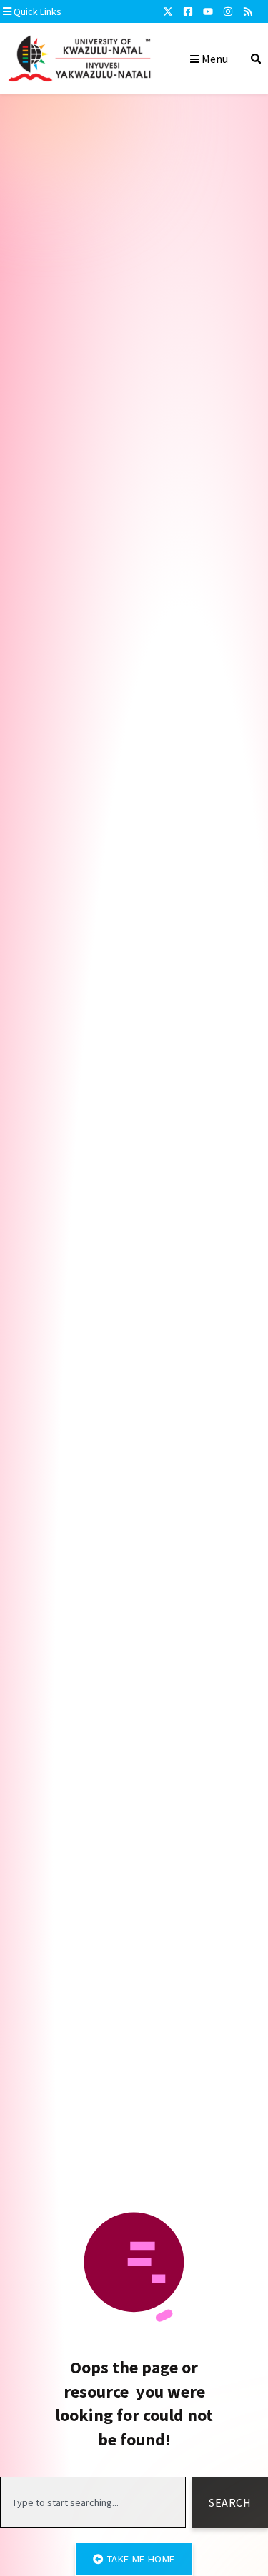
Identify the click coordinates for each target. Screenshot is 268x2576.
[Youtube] (208, 11)
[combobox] (93, 2502)
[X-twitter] (168, 11)
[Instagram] (228, 11)
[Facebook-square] (188, 11)
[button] (74, 11)
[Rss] (248, 11)
